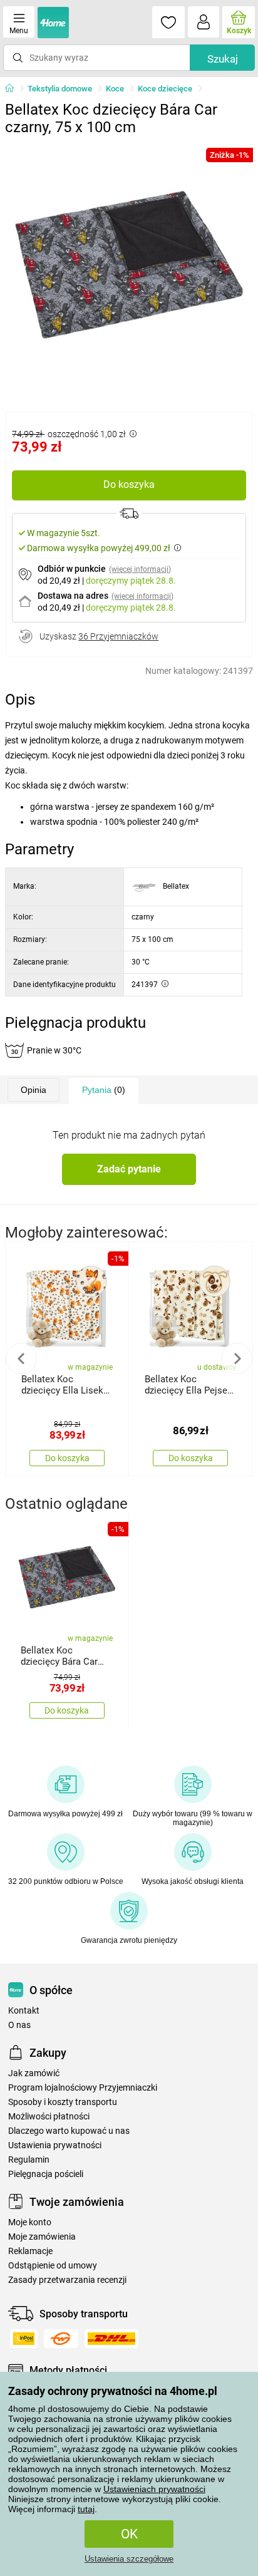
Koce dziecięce (165, 89)
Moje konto (30, 2222)
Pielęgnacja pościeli (46, 2174)
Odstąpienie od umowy (53, 2266)
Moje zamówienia (42, 2237)
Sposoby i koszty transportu (63, 2102)
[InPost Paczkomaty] (24, 2339)
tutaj (86, 2509)
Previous (21, 1358)
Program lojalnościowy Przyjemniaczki (83, 2088)
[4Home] (14, 89)
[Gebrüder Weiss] (61, 2339)
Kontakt (24, 2011)
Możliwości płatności (49, 2117)
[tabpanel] (129, 266)
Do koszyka (129, 484)
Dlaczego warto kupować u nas (69, 2131)
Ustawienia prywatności (55, 2145)
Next (237, 1358)
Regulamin (29, 2160)
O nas (19, 2025)
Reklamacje (30, 2251)
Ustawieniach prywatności (154, 2489)
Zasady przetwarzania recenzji (67, 2280)
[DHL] (111, 2339)
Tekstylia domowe (60, 89)
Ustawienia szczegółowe (129, 2559)
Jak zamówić (34, 2073)
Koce (115, 89)
